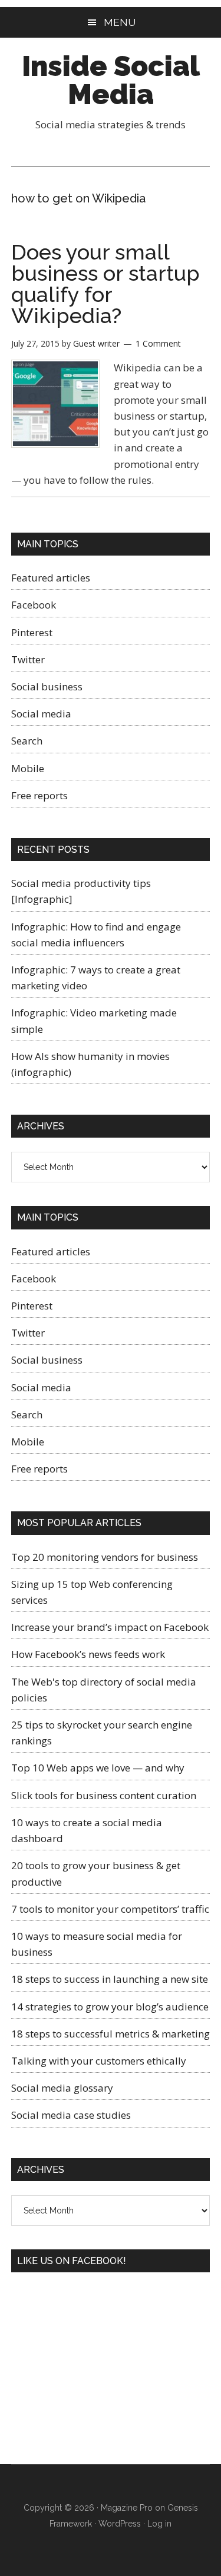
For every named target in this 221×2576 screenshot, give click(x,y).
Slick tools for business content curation (104, 1795)
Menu (120, 22)
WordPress (120, 2524)
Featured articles (51, 578)
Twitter (28, 659)
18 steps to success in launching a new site (110, 1979)
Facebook (34, 605)
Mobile (28, 768)
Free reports (39, 795)
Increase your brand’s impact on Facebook (110, 1627)
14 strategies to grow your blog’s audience (110, 2007)
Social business (47, 687)
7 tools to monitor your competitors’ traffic (110, 1909)
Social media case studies (71, 2115)
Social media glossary (62, 2088)
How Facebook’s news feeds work (88, 1654)
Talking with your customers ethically (99, 2061)
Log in (159, 2524)
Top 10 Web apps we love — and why (98, 1768)
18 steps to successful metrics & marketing (111, 2034)
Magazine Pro (127, 2508)
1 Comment (158, 343)
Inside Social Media (111, 80)
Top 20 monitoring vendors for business (105, 1557)
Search (27, 741)
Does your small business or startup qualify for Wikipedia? (105, 284)
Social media (41, 714)
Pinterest (32, 632)
